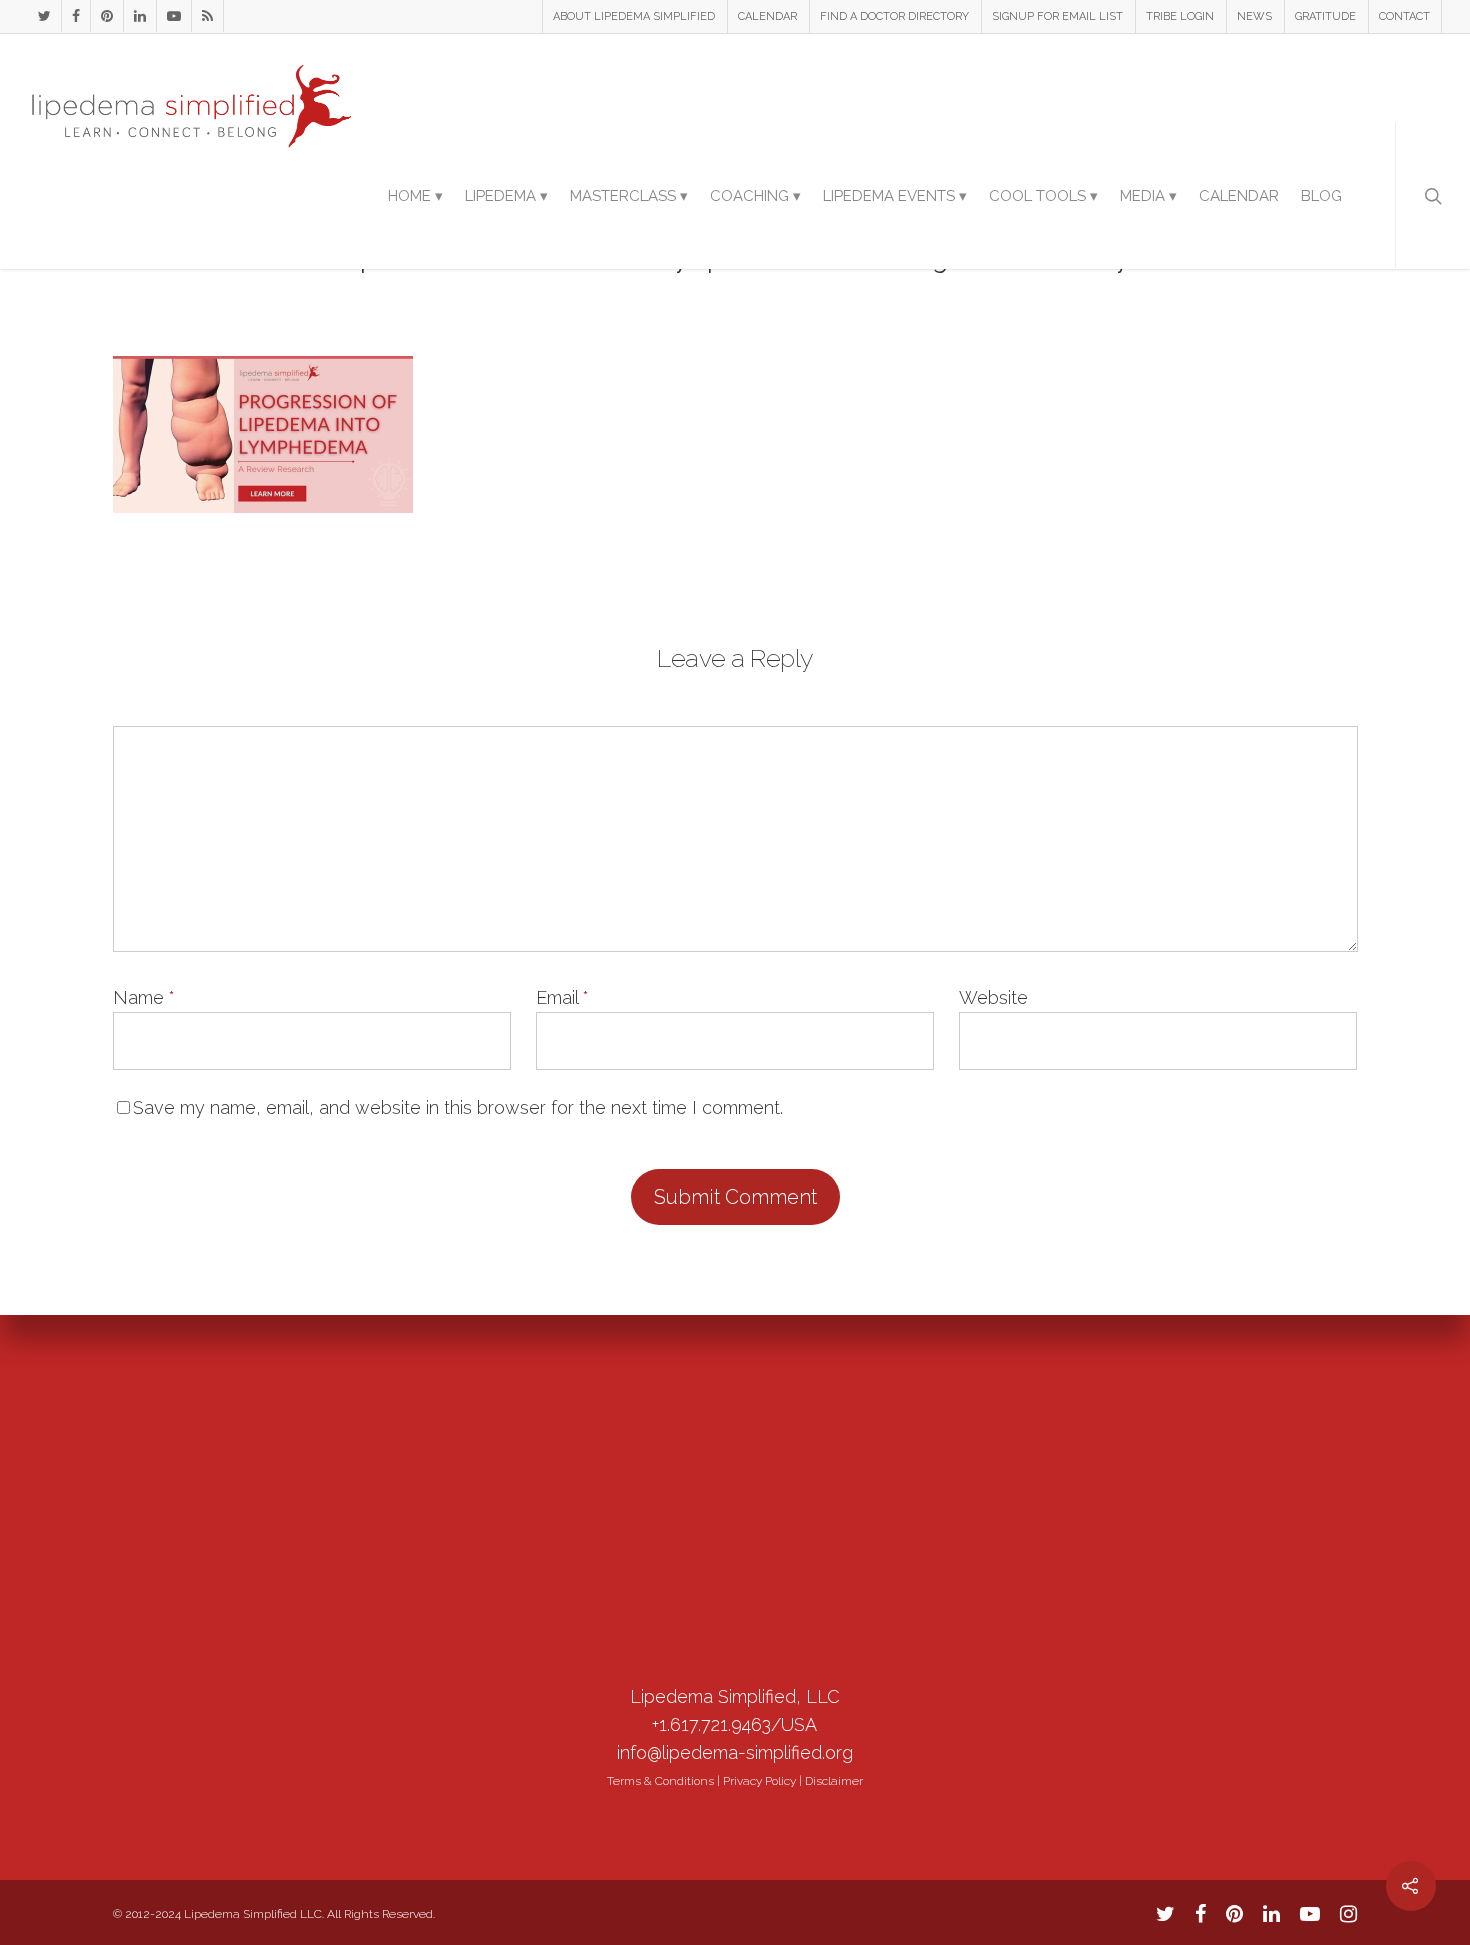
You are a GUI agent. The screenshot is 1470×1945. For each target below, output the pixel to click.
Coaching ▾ (755, 196)
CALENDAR (767, 16)
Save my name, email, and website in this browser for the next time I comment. (458, 1107)
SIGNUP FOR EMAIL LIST (1057, 16)
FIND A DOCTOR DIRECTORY (894, 16)
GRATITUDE (1325, 16)
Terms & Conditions (660, 1781)
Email (562, 997)
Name (144, 997)
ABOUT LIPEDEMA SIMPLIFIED (634, 16)
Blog (1321, 196)
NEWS (1254, 16)
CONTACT (1404, 16)
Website (993, 997)
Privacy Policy (759, 1781)
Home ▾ (415, 196)
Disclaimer (834, 1781)
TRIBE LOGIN (1180, 16)
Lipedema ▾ (506, 196)
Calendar (1239, 196)
